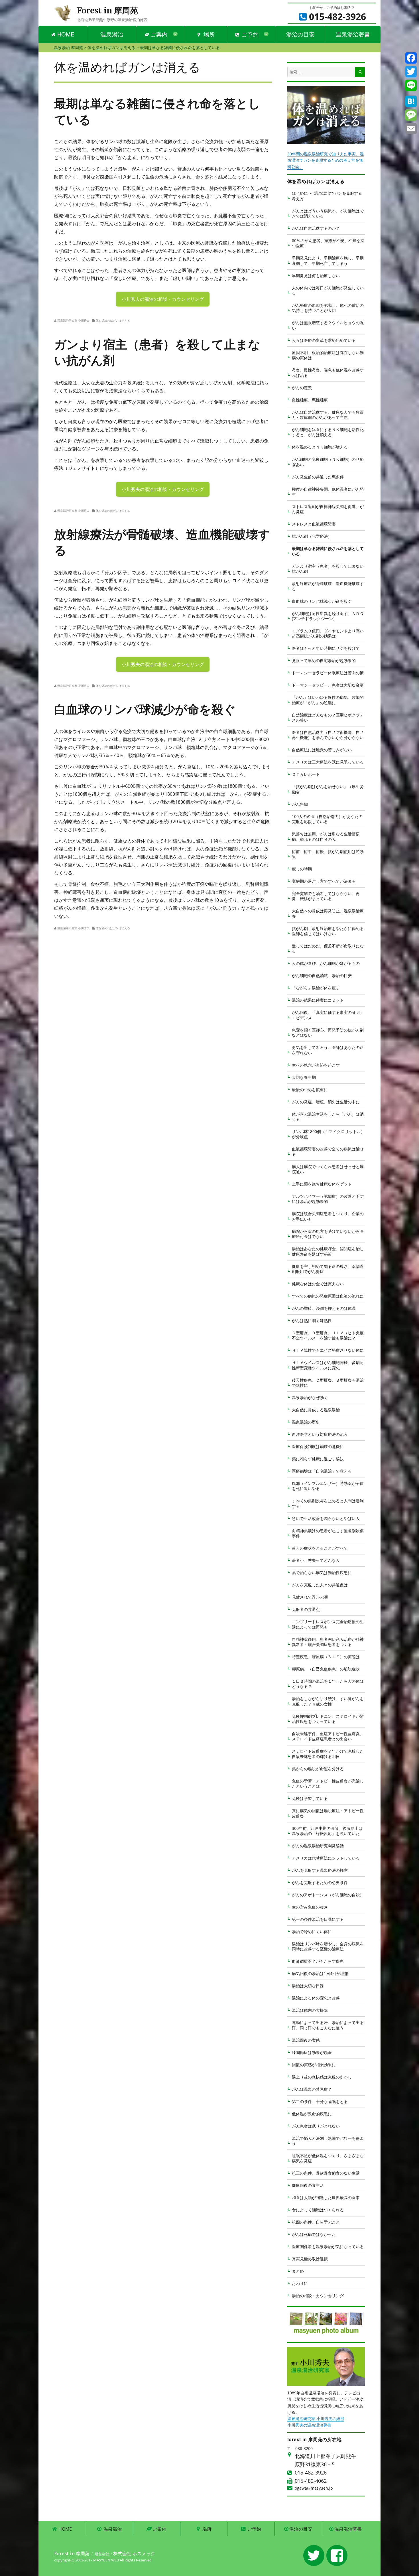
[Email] (411, 129)
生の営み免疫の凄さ (310, 1907)
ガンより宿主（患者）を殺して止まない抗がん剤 (328, 569)
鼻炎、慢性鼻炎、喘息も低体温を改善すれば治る (328, 373)
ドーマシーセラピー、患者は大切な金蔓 (328, 685)
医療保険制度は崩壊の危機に (318, 1447)
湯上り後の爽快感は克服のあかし (322, 2077)
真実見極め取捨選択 (310, 2259)
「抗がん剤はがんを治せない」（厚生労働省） (328, 789)
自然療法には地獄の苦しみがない (322, 750)
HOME (65, 34)
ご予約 (249, 34)
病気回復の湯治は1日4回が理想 (320, 1973)
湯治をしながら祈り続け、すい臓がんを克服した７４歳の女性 (328, 1701)
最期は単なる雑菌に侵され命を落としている (328, 551)
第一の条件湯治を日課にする (318, 1919)
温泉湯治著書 (353, 34)
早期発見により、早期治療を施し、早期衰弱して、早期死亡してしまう (328, 260)
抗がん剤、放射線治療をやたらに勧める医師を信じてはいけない (328, 931)
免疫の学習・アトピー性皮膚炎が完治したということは (328, 1784)
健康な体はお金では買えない (318, 1284)
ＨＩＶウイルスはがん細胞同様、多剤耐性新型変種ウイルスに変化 (328, 1365)
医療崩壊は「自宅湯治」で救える (322, 1471)
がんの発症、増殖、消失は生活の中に (326, 1102)
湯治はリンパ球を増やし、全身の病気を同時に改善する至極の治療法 (328, 1946)
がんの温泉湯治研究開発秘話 (318, 1846)
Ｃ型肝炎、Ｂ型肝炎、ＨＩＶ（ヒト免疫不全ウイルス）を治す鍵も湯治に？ (328, 1335)
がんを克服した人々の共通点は (320, 1585)
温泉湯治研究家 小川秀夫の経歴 (316, 2418)
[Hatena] (411, 101)
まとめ (298, 2271)
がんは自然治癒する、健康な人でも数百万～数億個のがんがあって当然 (328, 415)
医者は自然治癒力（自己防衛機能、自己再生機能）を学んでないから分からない (328, 735)
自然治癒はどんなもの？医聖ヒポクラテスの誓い (328, 717)
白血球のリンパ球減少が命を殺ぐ (322, 601)
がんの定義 (302, 388)
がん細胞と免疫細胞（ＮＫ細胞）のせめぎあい (328, 462)
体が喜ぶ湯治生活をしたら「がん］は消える (328, 1117)
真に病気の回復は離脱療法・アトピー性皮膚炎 (328, 1813)
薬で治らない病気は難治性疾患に (322, 1573)
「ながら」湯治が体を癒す (316, 988)
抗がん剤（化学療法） (312, 536)
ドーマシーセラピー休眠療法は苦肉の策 (328, 673)
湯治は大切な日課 (308, 1986)
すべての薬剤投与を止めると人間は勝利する (328, 1503)
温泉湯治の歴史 (306, 1422)
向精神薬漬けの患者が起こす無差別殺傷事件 (328, 1533)
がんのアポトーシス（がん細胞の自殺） (328, 1895)
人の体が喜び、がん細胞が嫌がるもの (326, 963)
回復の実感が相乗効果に (314, 2065)
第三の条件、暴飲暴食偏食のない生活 (326, 2173)
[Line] (411, 85)
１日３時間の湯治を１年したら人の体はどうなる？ (328, 1684)
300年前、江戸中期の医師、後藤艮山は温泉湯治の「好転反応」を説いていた (327, 1831)
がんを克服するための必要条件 (320, 1882)
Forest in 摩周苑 (107, 11)
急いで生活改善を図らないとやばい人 (326, 1518)
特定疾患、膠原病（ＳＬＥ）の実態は (326, 1657)
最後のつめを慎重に (310, 1090)
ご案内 (158, 34)
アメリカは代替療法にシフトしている (326, 1858)
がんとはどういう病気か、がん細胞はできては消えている (328, 213)
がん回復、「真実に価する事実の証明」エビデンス (328, 1015)
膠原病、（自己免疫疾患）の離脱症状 (326, 1669)
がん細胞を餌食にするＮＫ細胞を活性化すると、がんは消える (328, 432)
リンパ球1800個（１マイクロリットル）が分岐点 (328, 1134)
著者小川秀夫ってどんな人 (316, 1560)
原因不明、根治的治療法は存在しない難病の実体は (328, 355)
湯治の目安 (300, 34)
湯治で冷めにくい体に (312, 1932)
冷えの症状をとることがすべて (320, 1548)
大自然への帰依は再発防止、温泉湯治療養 (328, 913)
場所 (208, 34)
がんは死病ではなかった (314, 2234)
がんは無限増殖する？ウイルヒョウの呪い (328, 325)
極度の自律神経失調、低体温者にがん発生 (328, 492)
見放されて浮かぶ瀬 (310, 1597)
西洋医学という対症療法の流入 (320, 1434)
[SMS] (411, 115)
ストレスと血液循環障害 (314, 524)
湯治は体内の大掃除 (310, 2010)
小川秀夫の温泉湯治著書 (309, 2425)
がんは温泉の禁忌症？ (312, 2089)
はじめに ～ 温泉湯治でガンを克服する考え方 (327, 196)
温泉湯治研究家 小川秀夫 (73, 320)
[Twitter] (411, 72)
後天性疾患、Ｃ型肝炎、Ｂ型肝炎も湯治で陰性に (328, 1383)
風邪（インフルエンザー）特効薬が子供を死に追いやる (328, 1486)
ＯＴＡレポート (306, 774)
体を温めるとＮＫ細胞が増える (320, 447)
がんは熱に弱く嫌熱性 (312, 1321)
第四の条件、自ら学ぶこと (316, 2222)
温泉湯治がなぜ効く (310, 1397)
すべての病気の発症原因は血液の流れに (328, 1296)
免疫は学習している (310, 1798)
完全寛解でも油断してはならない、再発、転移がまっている (326, 896)
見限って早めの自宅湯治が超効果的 (324, 660)
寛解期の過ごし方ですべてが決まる (324, 881)
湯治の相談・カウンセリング (318, 2296)
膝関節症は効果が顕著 (312, 2052)
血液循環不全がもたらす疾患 (318, 1961)
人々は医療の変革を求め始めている (324, 340)
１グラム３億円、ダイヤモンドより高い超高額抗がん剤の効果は (328, 633)
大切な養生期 (304, 1077)
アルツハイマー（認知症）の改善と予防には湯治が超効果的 (328, 1199)
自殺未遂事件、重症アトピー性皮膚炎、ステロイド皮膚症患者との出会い (328, 1736)
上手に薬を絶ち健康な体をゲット (322, 1184)
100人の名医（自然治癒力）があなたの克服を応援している (327, 819)
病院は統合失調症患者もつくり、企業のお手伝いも (328, 1216)
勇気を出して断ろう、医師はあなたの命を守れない (328, 1050)
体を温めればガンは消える (113, 320)
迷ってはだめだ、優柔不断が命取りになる (328, 948)
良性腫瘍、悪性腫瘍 (310, 400)
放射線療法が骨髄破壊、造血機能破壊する (328, 586)
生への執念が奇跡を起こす (316, 1065)
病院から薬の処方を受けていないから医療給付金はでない (328, 1234)
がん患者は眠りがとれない (316, 2126)
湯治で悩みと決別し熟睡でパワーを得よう (328, 2141)
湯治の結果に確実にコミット (318, 1000)
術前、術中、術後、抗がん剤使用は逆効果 (328, 854)
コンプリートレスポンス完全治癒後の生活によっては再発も (328, 1624)
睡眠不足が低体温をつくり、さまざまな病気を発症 (328, 2158)
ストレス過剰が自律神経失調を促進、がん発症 (328, 509)
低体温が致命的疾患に (312, 2114)
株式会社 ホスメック (134, 2553)
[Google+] (411, 93)
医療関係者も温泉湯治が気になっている (328, 2247)
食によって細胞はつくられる (318, 2210)
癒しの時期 (302, 869)
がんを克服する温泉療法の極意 (320, 1870)
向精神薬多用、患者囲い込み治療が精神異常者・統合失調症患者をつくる (328, 1642)
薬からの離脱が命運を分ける (318, 1769)
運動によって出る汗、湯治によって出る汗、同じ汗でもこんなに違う (328, 2025)
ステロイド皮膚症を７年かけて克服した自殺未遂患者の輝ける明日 (328, 1754)
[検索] (360, 72)
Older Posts (163, 498)
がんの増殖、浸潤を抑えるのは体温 (324, 1308)
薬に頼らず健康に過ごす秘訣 (318, 1459)
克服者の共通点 (306, 1609)
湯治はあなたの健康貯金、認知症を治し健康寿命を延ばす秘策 (328, 1251)
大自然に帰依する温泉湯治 (316, 1410)
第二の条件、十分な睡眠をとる (320, 2101)
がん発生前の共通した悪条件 (318, 477)
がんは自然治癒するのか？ (316, 228)
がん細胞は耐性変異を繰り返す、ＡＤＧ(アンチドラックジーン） (328, 616)
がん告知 (300, 804)
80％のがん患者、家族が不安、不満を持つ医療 (328, 243)
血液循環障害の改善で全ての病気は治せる (328, 1151)
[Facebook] (411, 58)
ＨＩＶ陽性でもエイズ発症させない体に (328, 1350)
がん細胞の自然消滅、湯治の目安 (322, 976)
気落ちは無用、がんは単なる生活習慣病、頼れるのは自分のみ (326, 836)
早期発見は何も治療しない (316, 276)
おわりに (300, 2283)
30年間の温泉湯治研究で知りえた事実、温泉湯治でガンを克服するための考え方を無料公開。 (326, 160)
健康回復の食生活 (308, 2185)
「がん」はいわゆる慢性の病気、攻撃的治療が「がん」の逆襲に (328, 700)
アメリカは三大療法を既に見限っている (328, 762)
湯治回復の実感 (306, 2040)
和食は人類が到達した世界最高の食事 (326, 2198)
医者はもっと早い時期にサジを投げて (326, 648)
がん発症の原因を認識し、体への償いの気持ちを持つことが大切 (328, 308)
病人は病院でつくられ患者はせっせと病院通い (328, 1169)
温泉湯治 (112, 34)
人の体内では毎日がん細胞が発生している (328, 290)
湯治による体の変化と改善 (316, 1998)
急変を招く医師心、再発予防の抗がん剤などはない (328, 1033)
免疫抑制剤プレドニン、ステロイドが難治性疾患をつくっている (328, 1719)
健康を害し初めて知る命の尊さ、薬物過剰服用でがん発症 (328, 1269)
